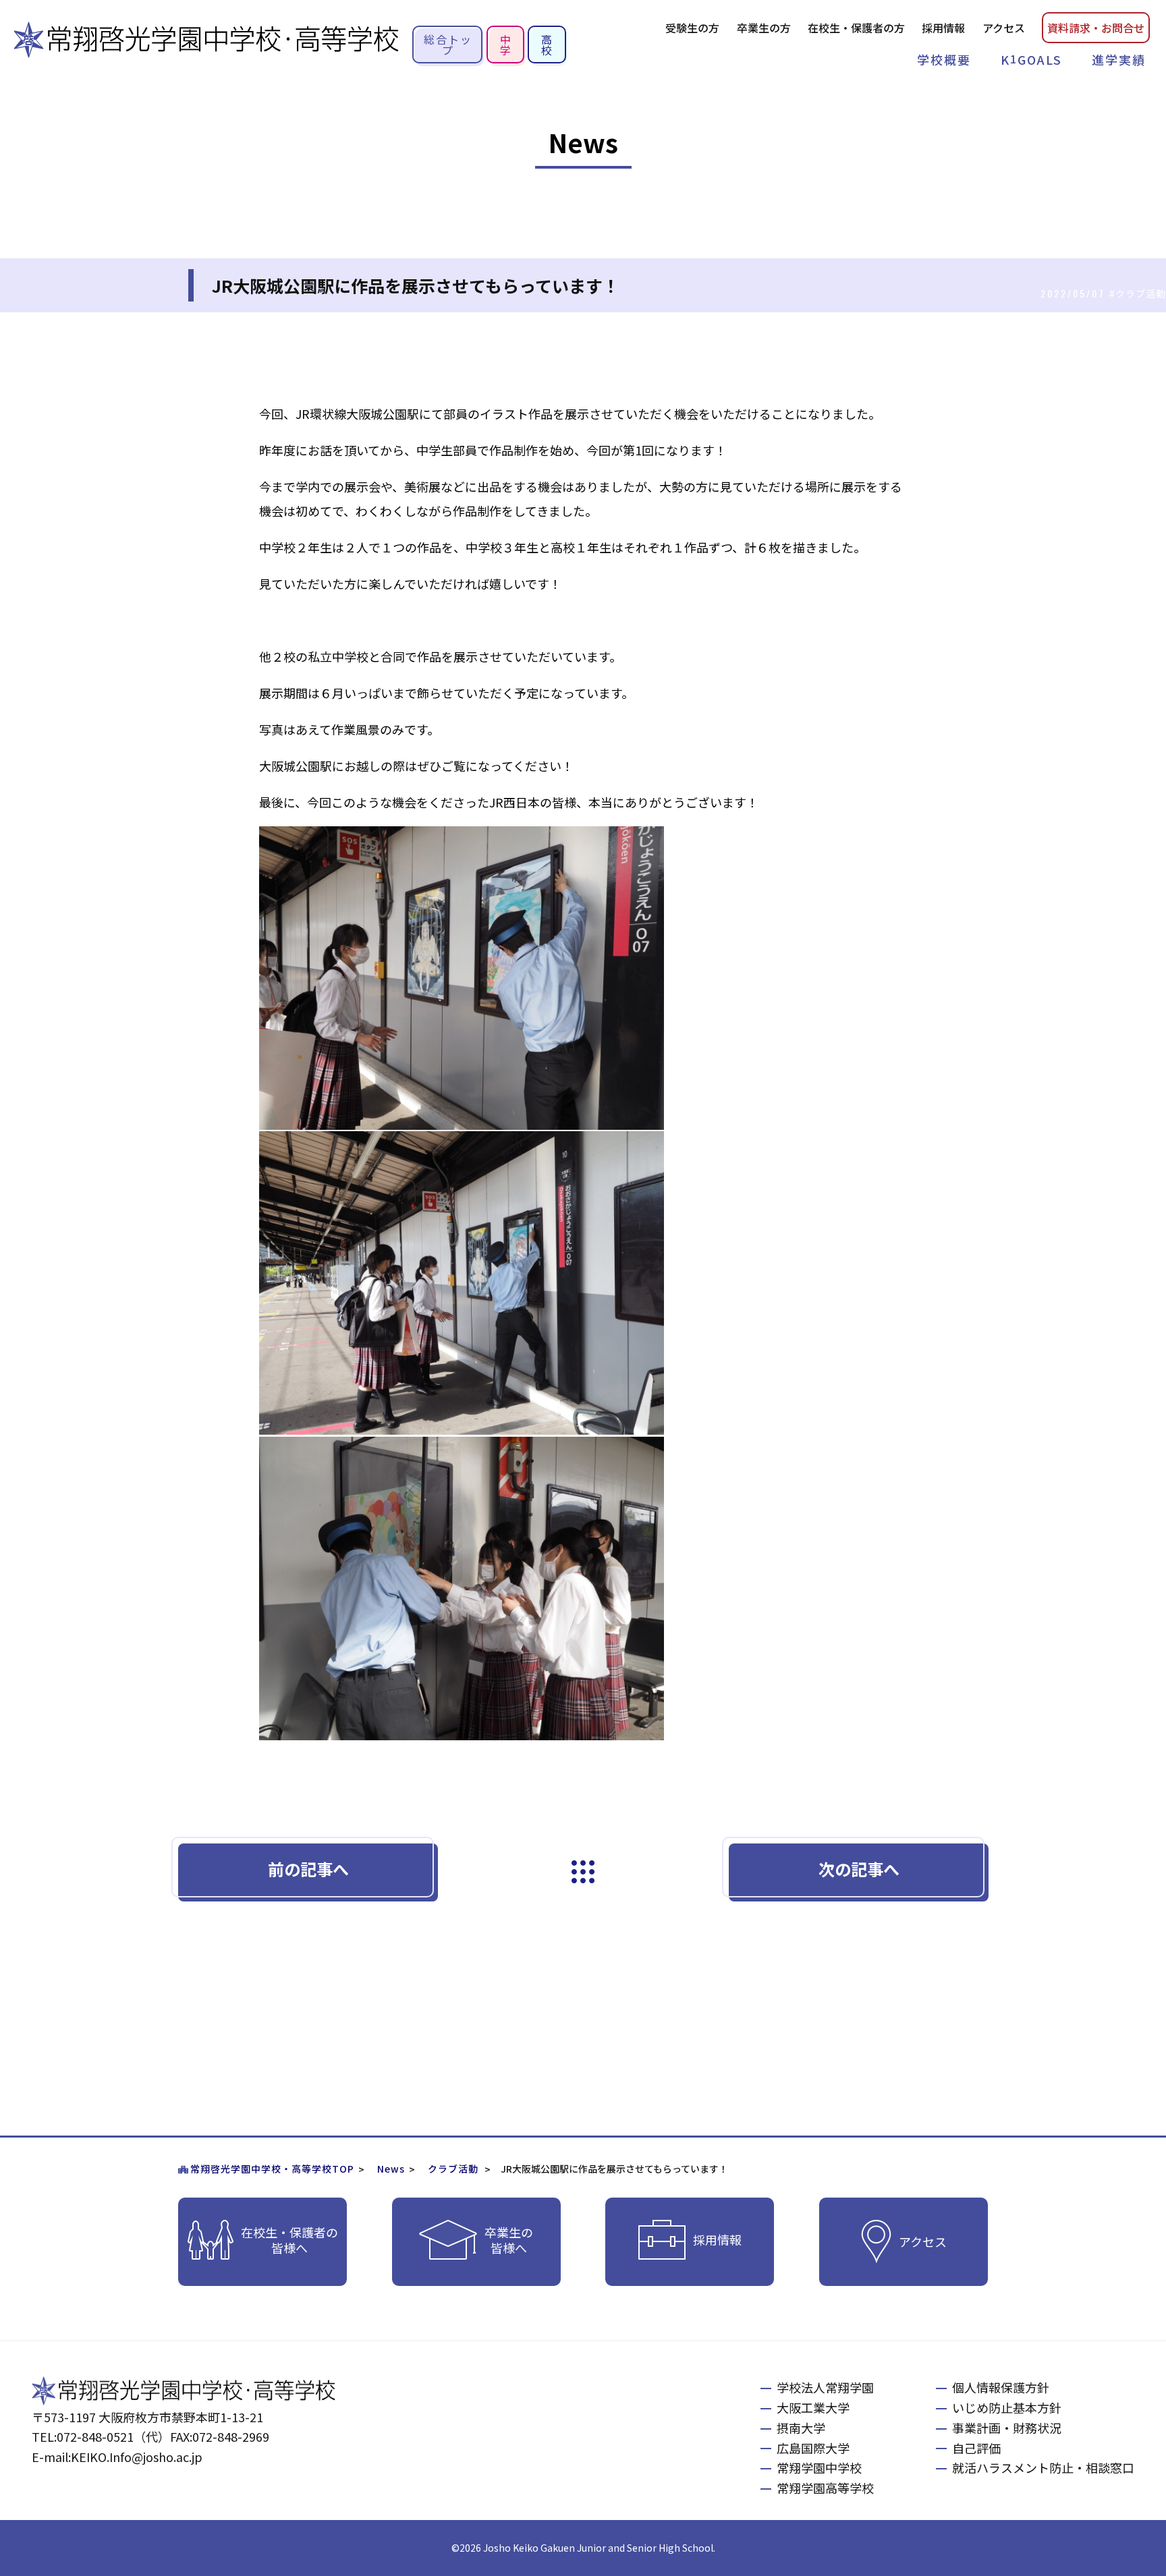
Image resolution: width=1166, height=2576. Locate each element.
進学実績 (1119, 59)
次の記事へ (859, 1869)
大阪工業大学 (813, 2407)
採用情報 (943, 28)
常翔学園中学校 (819, 2467)
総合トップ (448, 45)
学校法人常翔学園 (825, 2387)
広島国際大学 (813, 2448)
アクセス (1004, 28)
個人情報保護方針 (1001, 2387)
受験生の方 (692, 28)
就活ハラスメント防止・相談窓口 (1043, 2467)
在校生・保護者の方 (856, 28)
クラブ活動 (453, 2169)
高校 (547, 45)
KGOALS (1031, 59)
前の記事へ (308, 1869)
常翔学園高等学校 (825, 2488)
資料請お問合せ (1096, 28)
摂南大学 (801, 2428)
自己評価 (976, 2448)
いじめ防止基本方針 (1007, 2407)
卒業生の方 (764, 28)
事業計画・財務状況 (1007, 2428)
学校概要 (944, 59)
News (391, 2169)
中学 (506, 45)
